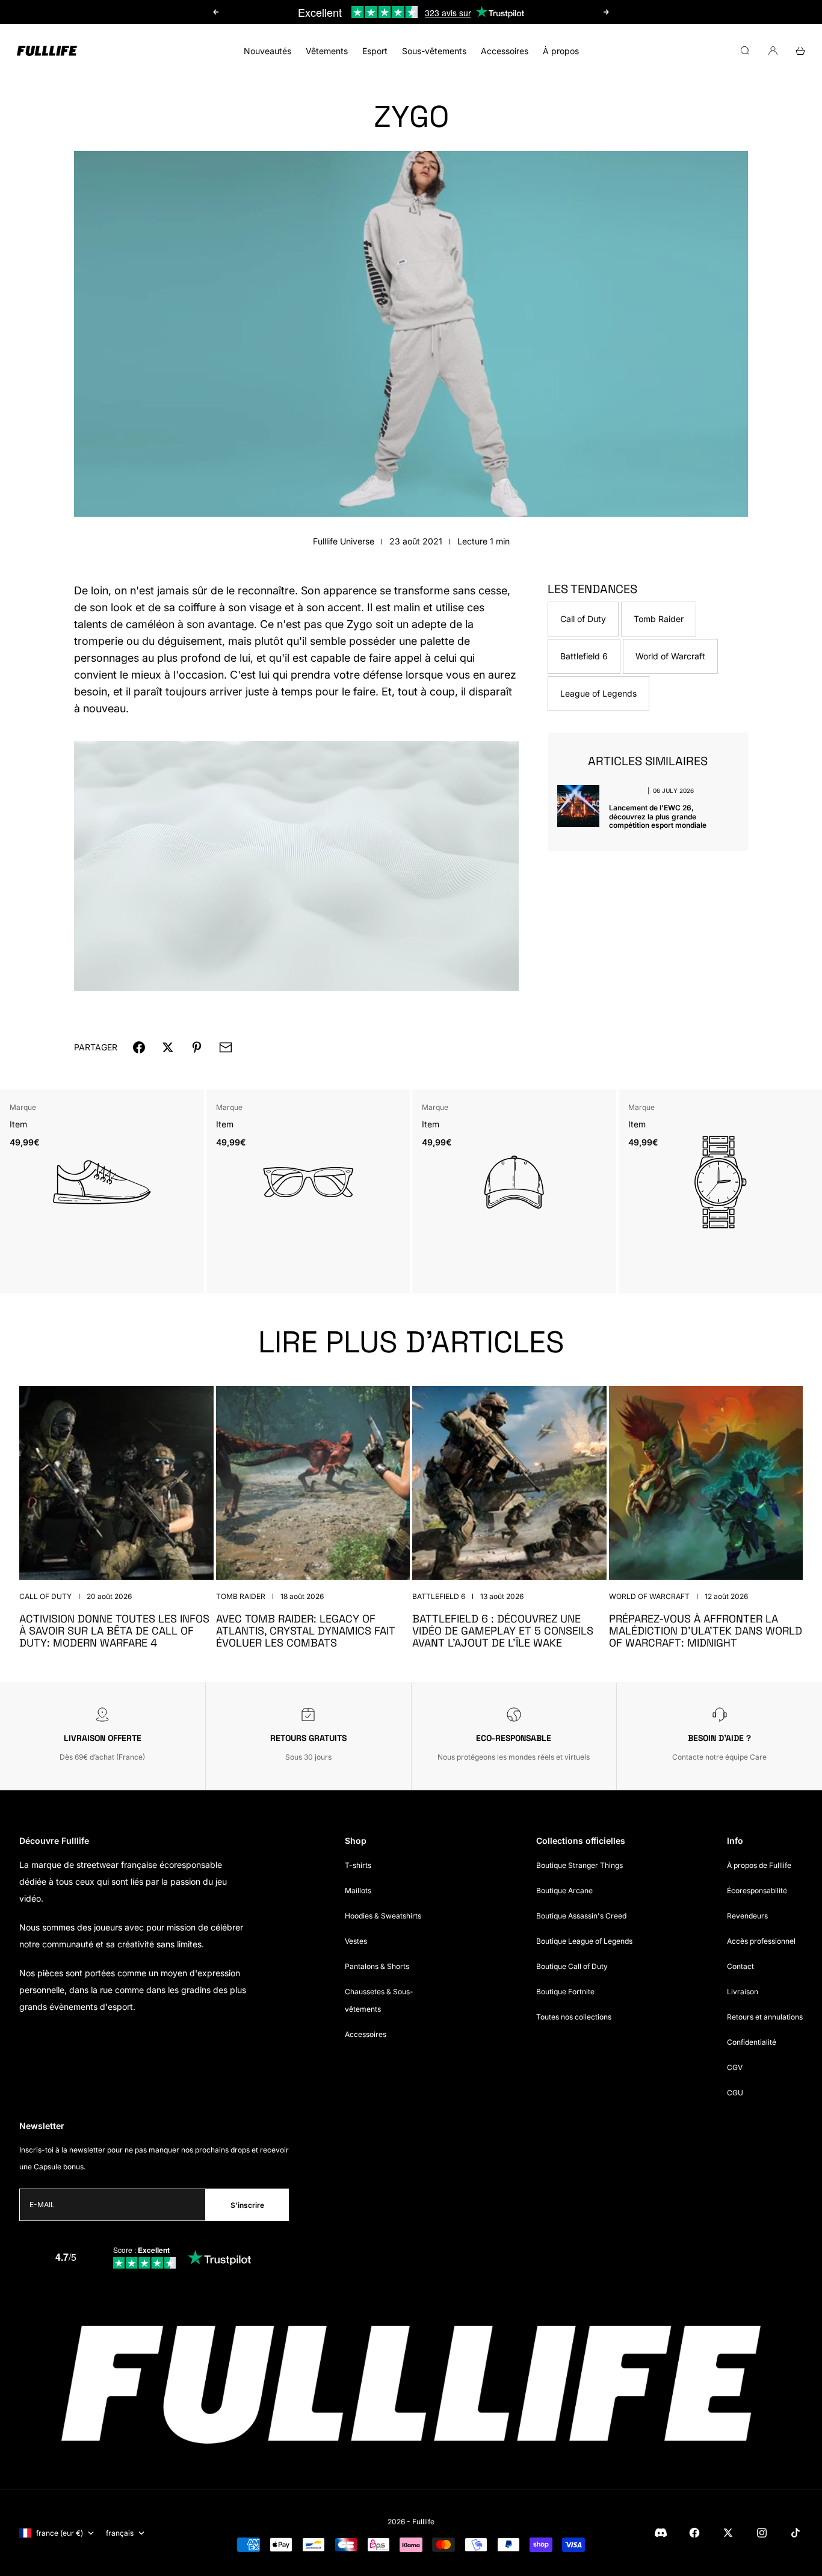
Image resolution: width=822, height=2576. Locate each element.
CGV (735, 2067)
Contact (740, 1966)
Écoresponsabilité (757, 1890)
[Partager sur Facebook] (139, 1047)
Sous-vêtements (434, 51)
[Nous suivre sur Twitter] (728, 2533)
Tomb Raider (659, 619)
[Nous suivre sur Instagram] (762, 2533)
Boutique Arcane (564, 1890)
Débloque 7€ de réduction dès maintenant (411, 18)
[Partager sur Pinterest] (197, 1047)
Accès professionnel (761, 1941)
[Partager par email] (226, 1047)
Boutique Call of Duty (572, 1966)
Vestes (356, 1941)
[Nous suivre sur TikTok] (796, 2533)
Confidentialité (752, 2042)
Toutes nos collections (574, 2017)
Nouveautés (267, 51)
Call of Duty (583, 619)
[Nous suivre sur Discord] (661, 2533)
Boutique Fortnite (565, 1992)
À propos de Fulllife (759, 1865)
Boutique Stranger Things (579, 1865)
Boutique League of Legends (584, 1941)
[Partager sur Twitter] (168, 1047)
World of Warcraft (670, 656)
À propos (561, 51)
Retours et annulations (765, 2017)
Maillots (358, 1890)
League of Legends (598, 693)
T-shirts (358, 1865)
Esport (375, 51)
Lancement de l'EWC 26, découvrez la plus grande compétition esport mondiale (658, 816)
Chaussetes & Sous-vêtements (379, 2000)
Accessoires (505, 51)
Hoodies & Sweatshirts (383, 1916)
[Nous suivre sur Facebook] (694, 2533)
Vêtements (327, 51)
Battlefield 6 (584, 656)
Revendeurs (747, 1916)
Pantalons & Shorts (377, 1966)
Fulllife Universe (344, 541)
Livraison (743, 1992)
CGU (735, 2093)
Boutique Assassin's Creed (581, 1916)
